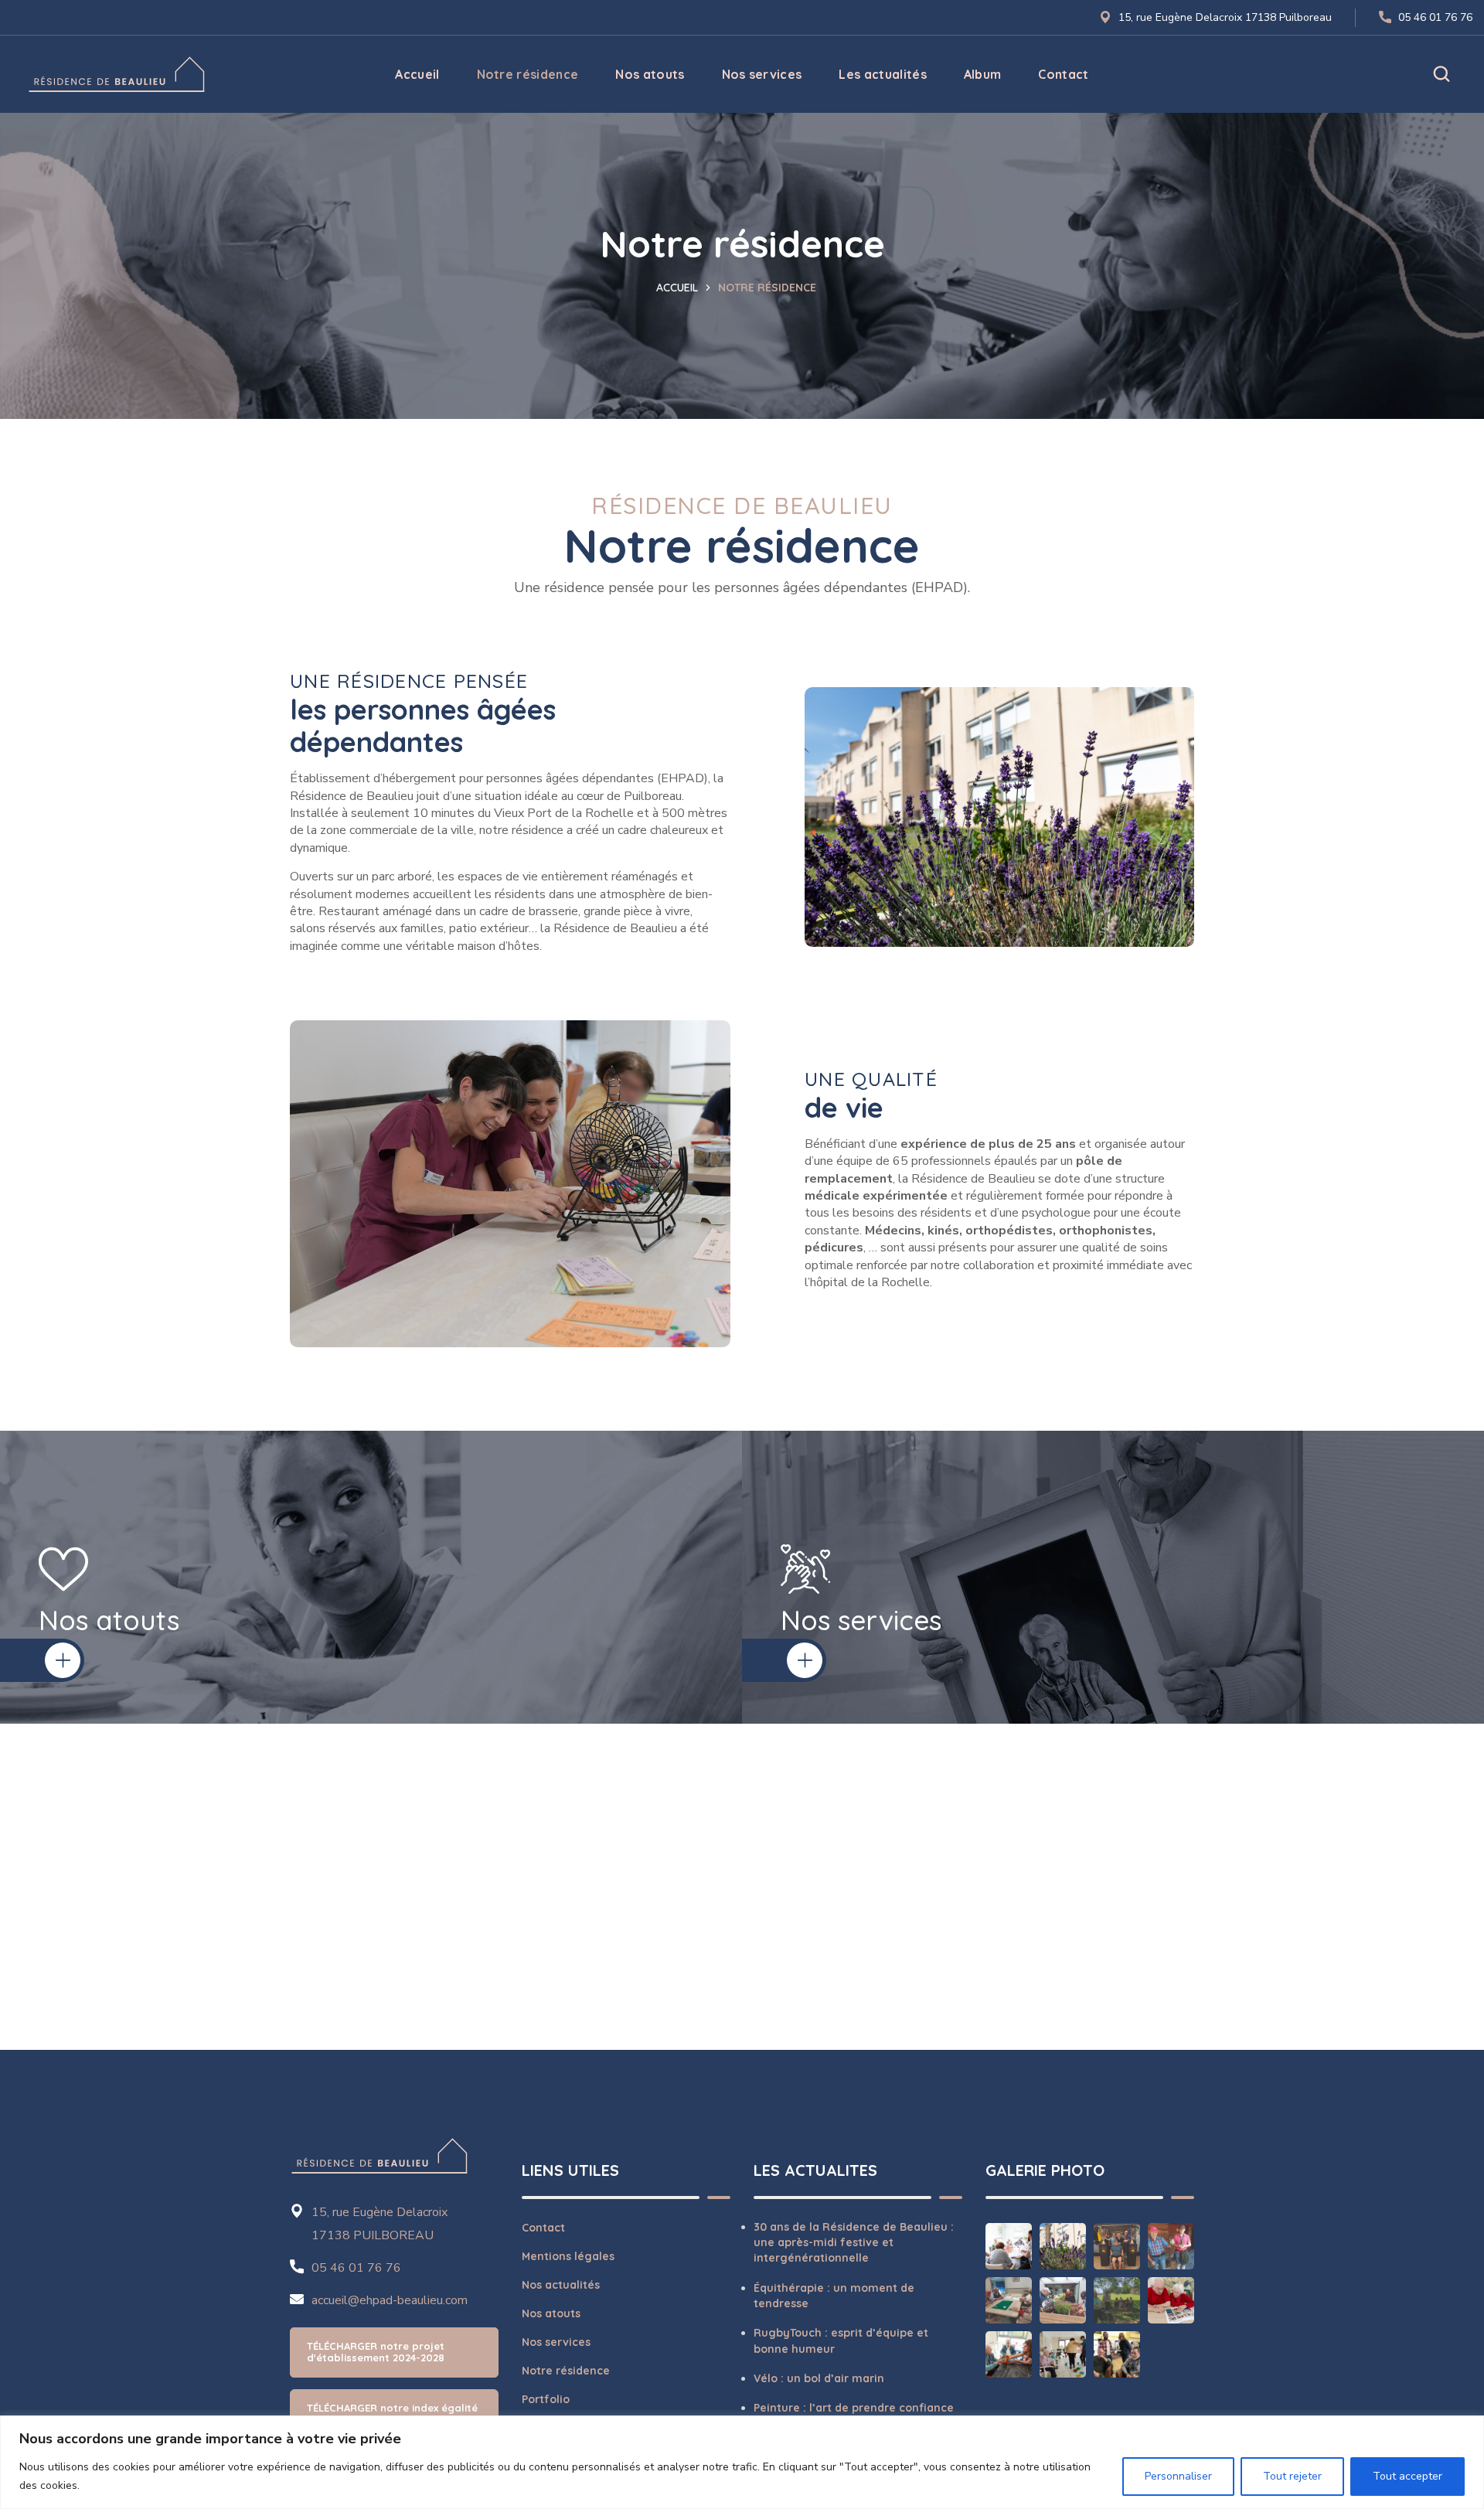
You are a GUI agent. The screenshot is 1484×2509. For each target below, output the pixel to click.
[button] (1441, 74)
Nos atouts (551, 2313)
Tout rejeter (1292, 2476)
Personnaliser (1178, 2476)
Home (683, 288)
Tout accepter (1407, 2476)
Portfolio (546, 2399)
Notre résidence (566, 2371)
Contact (543, 2228)
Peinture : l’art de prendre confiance (854, 2408)
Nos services (556, 2342)
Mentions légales (568, 2256)
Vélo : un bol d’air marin (819, 2378)
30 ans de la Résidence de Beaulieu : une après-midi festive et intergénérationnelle (854, 2243)
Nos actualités (561, 2285)
